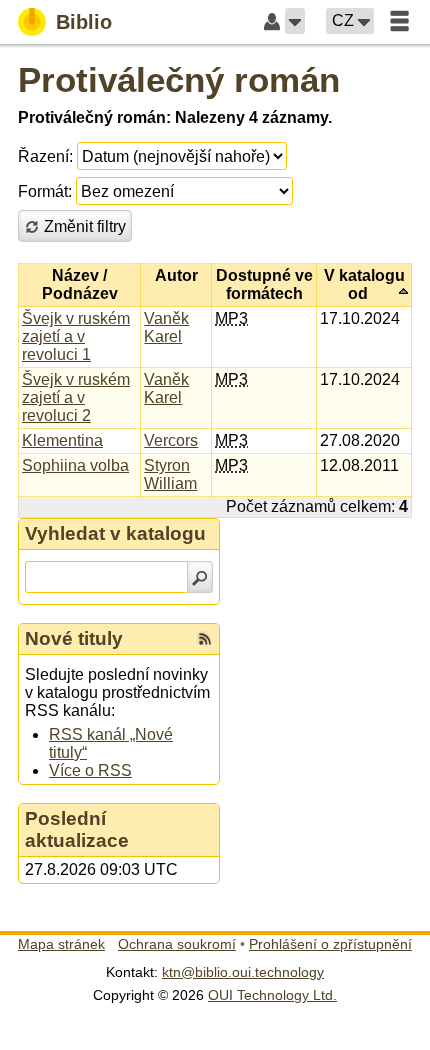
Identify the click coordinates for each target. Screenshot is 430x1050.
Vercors (171, 440)
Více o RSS (90, 770)
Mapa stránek (61, 944)
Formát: (45, 191)
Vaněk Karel (166, 327)
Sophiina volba (75, 465)
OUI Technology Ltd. (272, 995)
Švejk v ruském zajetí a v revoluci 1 (76, 336)
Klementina (62, 440)
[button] (295, 21)
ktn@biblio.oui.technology (243, 972)
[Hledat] (200, 577)
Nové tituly (74, 638)
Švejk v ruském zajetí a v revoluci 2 (76, 397)
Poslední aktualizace (77, 829)
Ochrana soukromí (177, 944)
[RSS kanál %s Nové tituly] (205, 639)
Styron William (170, 474)
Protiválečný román (179, 79)
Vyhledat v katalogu (115, 533)
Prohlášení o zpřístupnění (330, 944)
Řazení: (45, 156)
